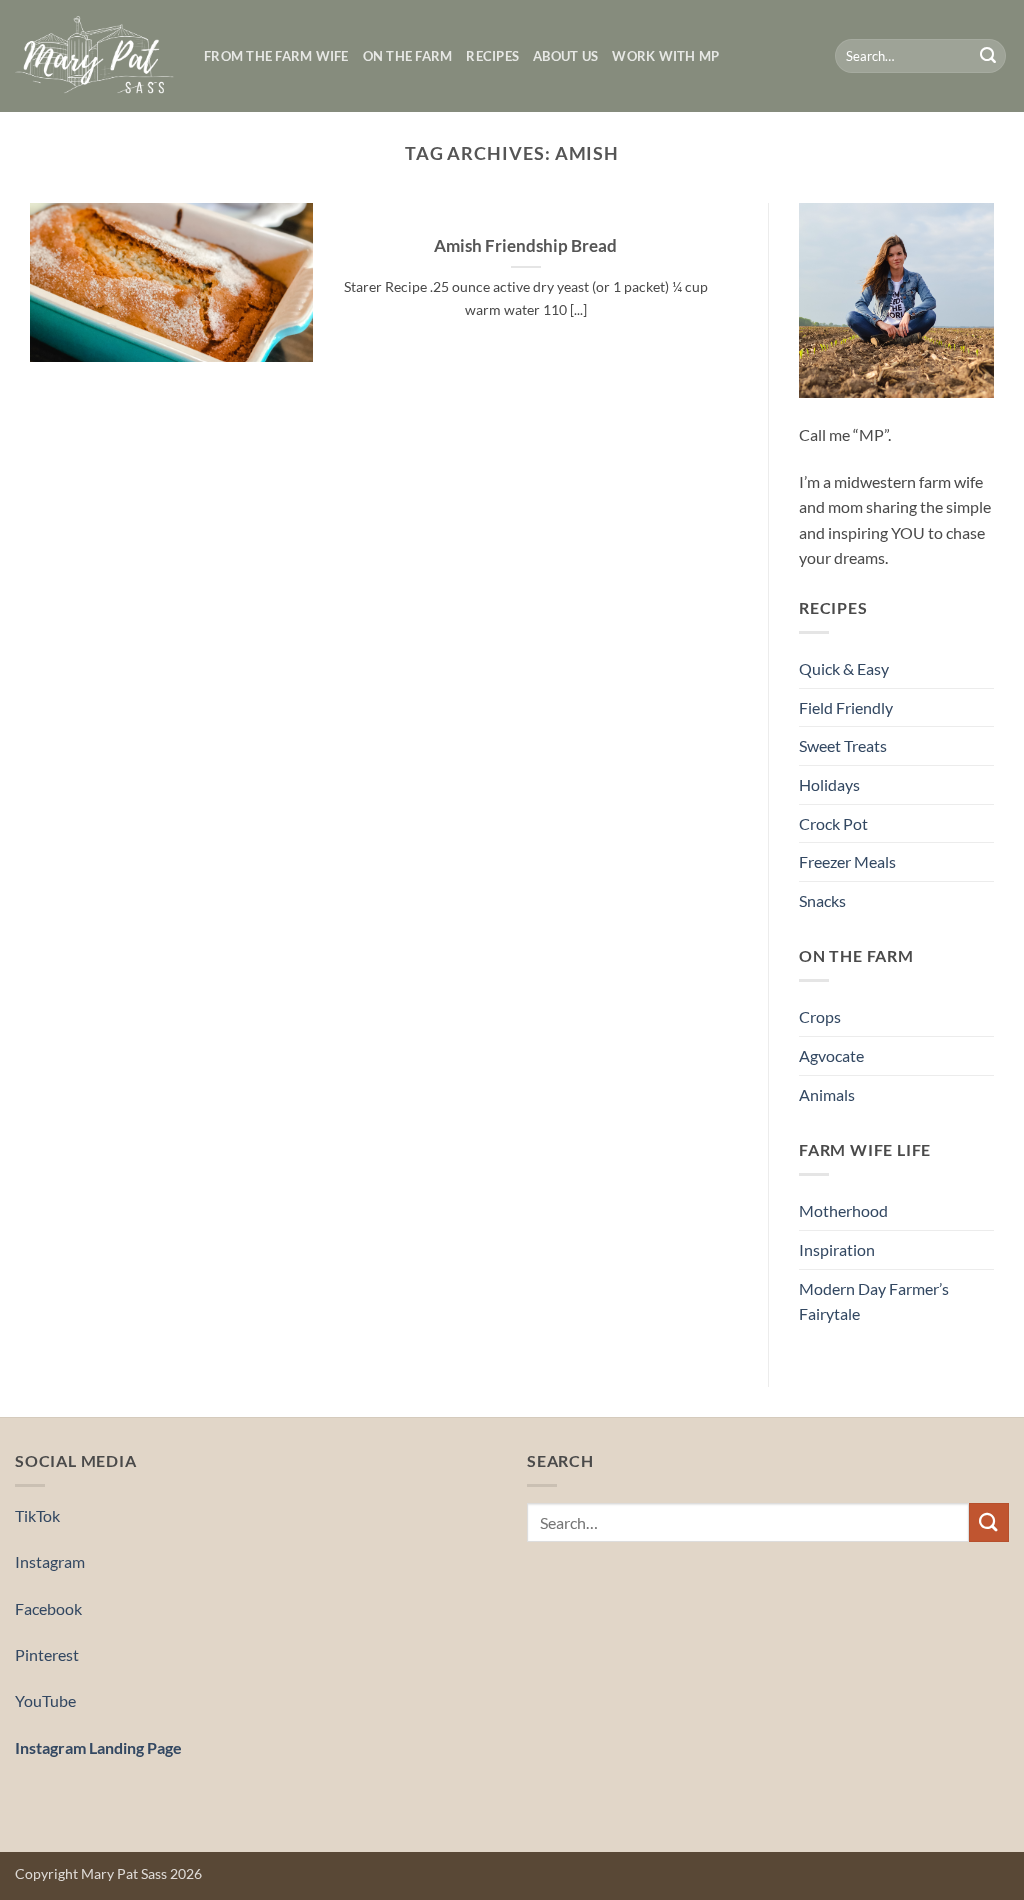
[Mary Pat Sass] (94, 56)
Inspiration (837, 1249)
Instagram (50, 1561)
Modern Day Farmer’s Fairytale (874, 1301)
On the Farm (408, 56)
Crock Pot (833, 823)
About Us (565, 56)
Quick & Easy (844, 668)
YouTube (45, 1700)
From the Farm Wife (276, 56)
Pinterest (47, 1654)
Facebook (48, 1608)
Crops (820, 1016)
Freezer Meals (847, 861)
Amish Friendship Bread (525, 246)
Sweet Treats (843, 745)
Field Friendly (846, 707)
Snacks (822, 900)
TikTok (37, 1515)
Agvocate (831, 1055)
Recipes (492, 56)
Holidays (829, 784)
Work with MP (665, 56)
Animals (827, 1094)
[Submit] (988, 56)
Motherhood (843, 1210)
